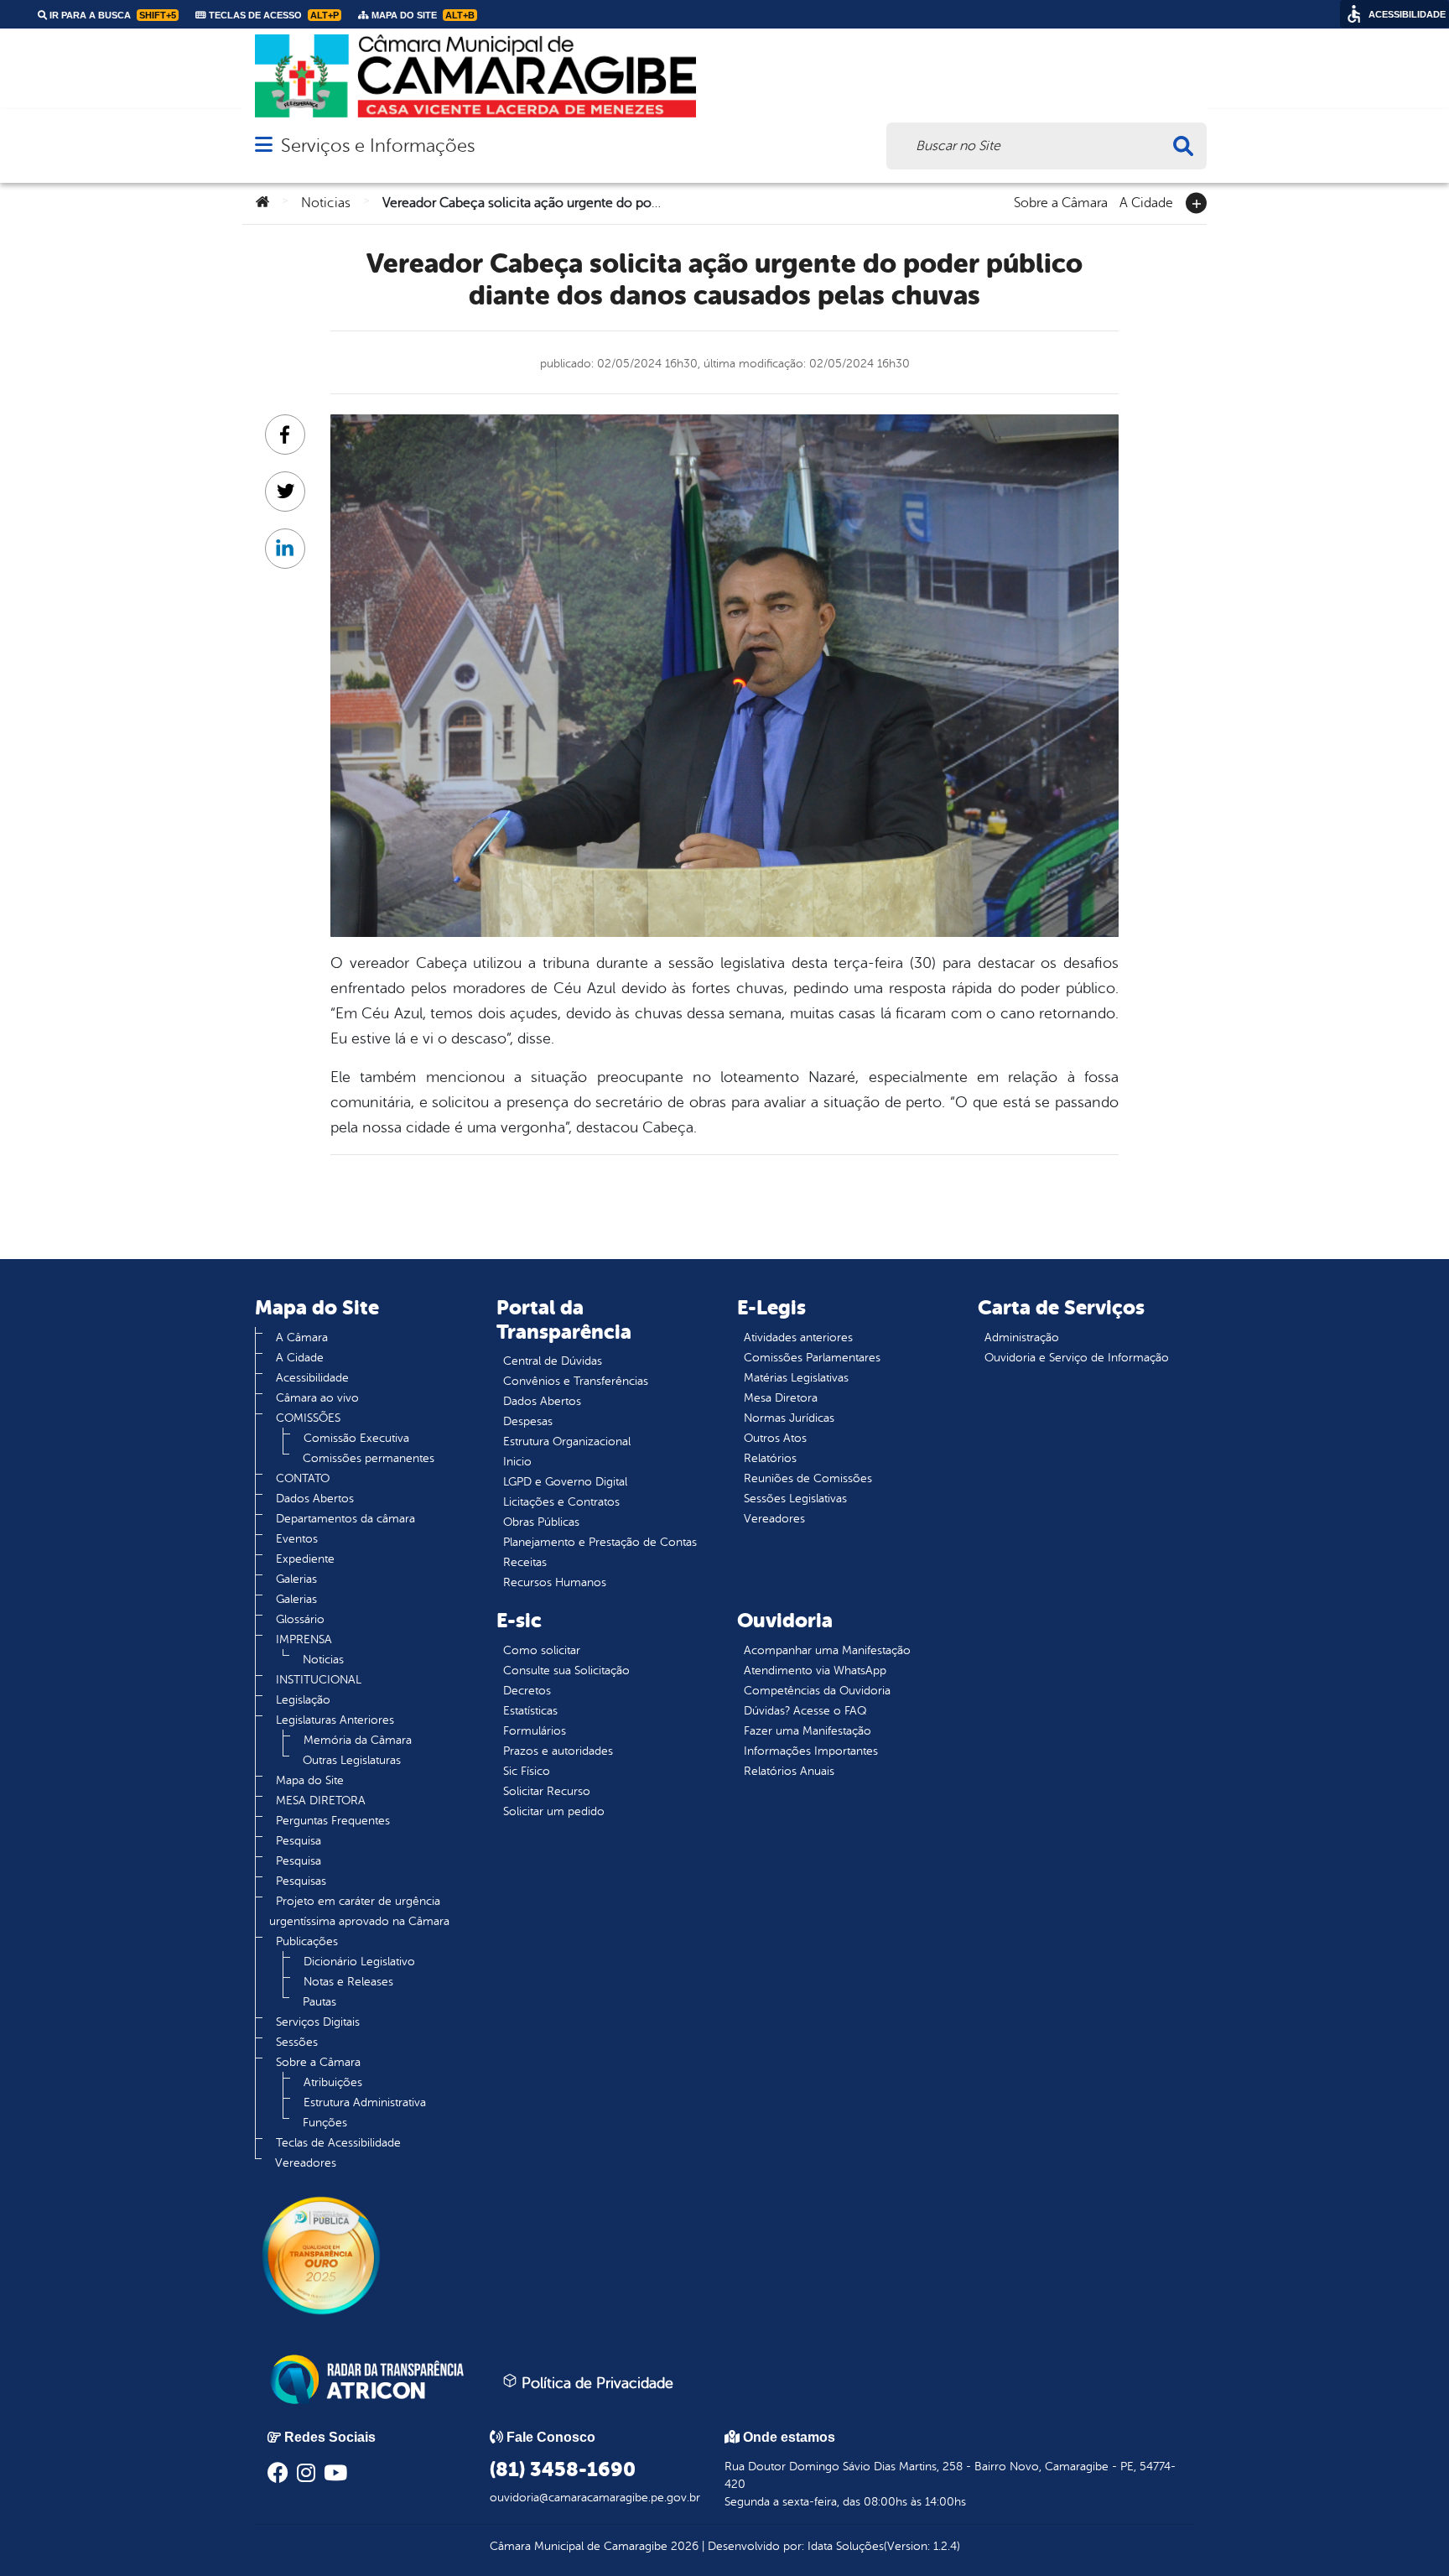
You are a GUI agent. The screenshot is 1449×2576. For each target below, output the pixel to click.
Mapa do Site (310, 1780)
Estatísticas (530, 1711)
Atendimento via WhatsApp (815, 1670)
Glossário (300, 1619)
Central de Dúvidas (553, 1361)
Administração (1022, 1337)
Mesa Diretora (781, 1398)
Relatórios (770, 1458)
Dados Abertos (315, 1499)
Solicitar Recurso (547, 1791)
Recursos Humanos (555, 1582)
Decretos (527, 1691)
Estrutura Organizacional (567, 1442)
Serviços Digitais (318, 2022)
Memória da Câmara (358, 1740)
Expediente (305, 1559)
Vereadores (306, 2163)
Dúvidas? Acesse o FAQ (805, 1711)
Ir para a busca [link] (112, 15)
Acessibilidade (312, 1378)
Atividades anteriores (798, 1337)
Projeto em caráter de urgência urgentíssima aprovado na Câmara (359, 1911)
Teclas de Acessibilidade (338, 2143)
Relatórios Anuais (789, 1771)
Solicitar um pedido (554, 1811)
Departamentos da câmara (345, 1519)
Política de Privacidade (595, 2383)
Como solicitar (542, 1650)
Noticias (326, 203)
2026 (683, 2546)
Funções (325, 2123)
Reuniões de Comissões (808, 1478)
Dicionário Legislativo (359, 1962)
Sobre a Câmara (1061, 201)
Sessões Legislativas (795, 1499)
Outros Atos (775, 1438)
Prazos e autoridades (558, 1751)
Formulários (535, 1731)
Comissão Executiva (356, 1438)
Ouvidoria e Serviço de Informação (1077, 1358)
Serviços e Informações (378, 146)
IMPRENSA (304, 1639)
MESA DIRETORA (321, 1801)
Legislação (303, 1700)
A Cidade (1146, 201)
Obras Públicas (541, 1522)
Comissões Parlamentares (812, 1358)
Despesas (528, 1421)
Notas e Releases (348, 1982)
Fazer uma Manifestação (808, 1731)
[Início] (262, 203)
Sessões (297, 2042)
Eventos (297, 1539)
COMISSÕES (308, 1418)
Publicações (307, 1941)
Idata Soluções (846, 2546)
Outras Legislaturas (352, 1760)
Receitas (525, 1562)
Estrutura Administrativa (365, 2102)
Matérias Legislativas (796, 1378)
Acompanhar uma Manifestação (827, 1650)
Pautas (319, 2002)
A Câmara (302, 1337)
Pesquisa (299, 1841)
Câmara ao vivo (317, 1398)
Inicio (517, 1462)
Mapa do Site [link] (422, 15)
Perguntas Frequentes (333, 1821)
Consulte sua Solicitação (566, 1670)
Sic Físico (527, 1771)
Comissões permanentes (369, 1458)
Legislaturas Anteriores (335, 1720)
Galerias (296, 1579)
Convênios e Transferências (576, 1381)
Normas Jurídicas (789, 1418)
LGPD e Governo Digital (565, 1482)
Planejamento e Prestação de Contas (600, 1542)
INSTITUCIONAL (319, 1680)
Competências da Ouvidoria (817, 1691)
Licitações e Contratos (561, 1502)
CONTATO (303, 1478)
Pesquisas (301, 1881)
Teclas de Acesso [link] (273, 15)
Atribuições (333, 2082)
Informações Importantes (811, 1751)
